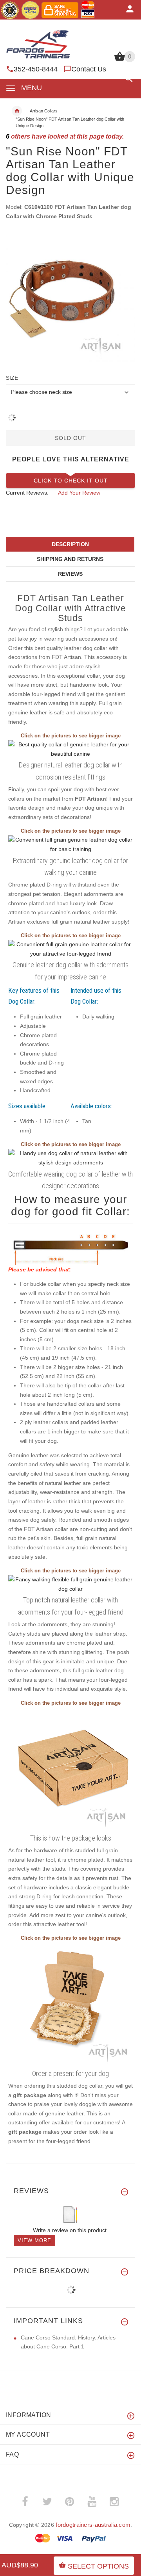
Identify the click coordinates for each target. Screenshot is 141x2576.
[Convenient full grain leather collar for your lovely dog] (70, 844)
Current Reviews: (27, 493)
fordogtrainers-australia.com (93, 2525)
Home (17, 111)
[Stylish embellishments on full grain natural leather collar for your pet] (70, 1158)
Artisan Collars (44, 111)
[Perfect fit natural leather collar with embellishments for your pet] (70, 1584)
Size (12, 378)
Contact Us (89, 69)
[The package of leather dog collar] (70, 1769)
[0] (120, 60)
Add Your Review (79, 493)
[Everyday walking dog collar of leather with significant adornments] (70, 749)
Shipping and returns (70, 559)
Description (70, 544)
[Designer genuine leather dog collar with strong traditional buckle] (70, 949)
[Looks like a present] (70, 2004)
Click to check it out (71, 481)
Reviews (70, 574)
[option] (70, 297)
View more (34, 2240)
